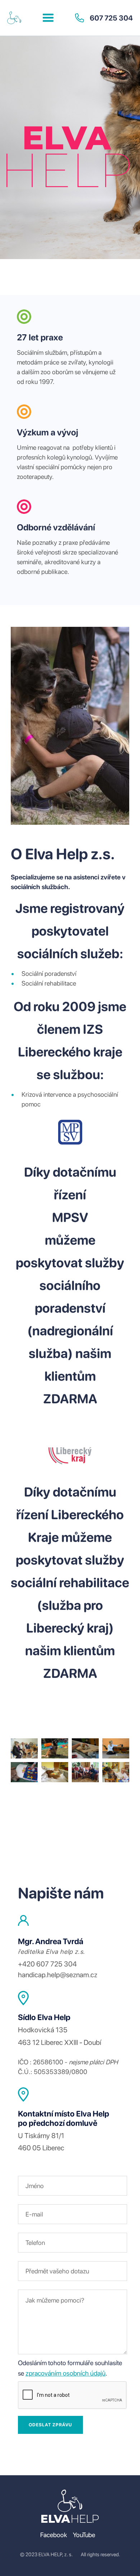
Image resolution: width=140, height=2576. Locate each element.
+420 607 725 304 (47, 1964)
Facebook (54, 2535)
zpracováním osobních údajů (66, 2373)
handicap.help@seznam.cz (58, 1975)
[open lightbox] (24, 1748)
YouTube (84, 2535)
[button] (48, 18)
